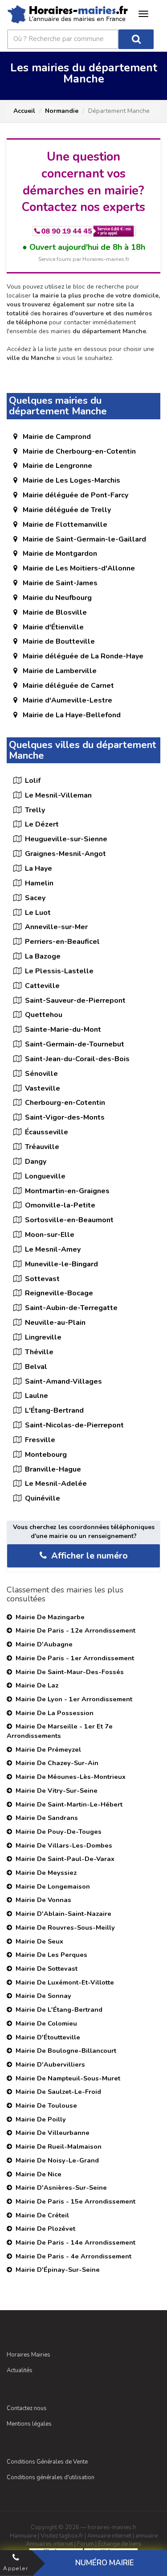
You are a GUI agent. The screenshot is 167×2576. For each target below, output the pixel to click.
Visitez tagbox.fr (62, 2536)
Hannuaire (23, 2536)
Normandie (62, 111)
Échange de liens (120, 2544)
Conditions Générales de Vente (47, 2462)
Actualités (20, 2370)
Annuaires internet (49, 2544)
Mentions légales (29, 2424)
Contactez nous (27, 2408)
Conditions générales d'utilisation (51, 2477)
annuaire (147, 2536)
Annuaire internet (109, 2536)
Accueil (24, 111)
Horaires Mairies (29, 2355)
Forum (86, 2544)
